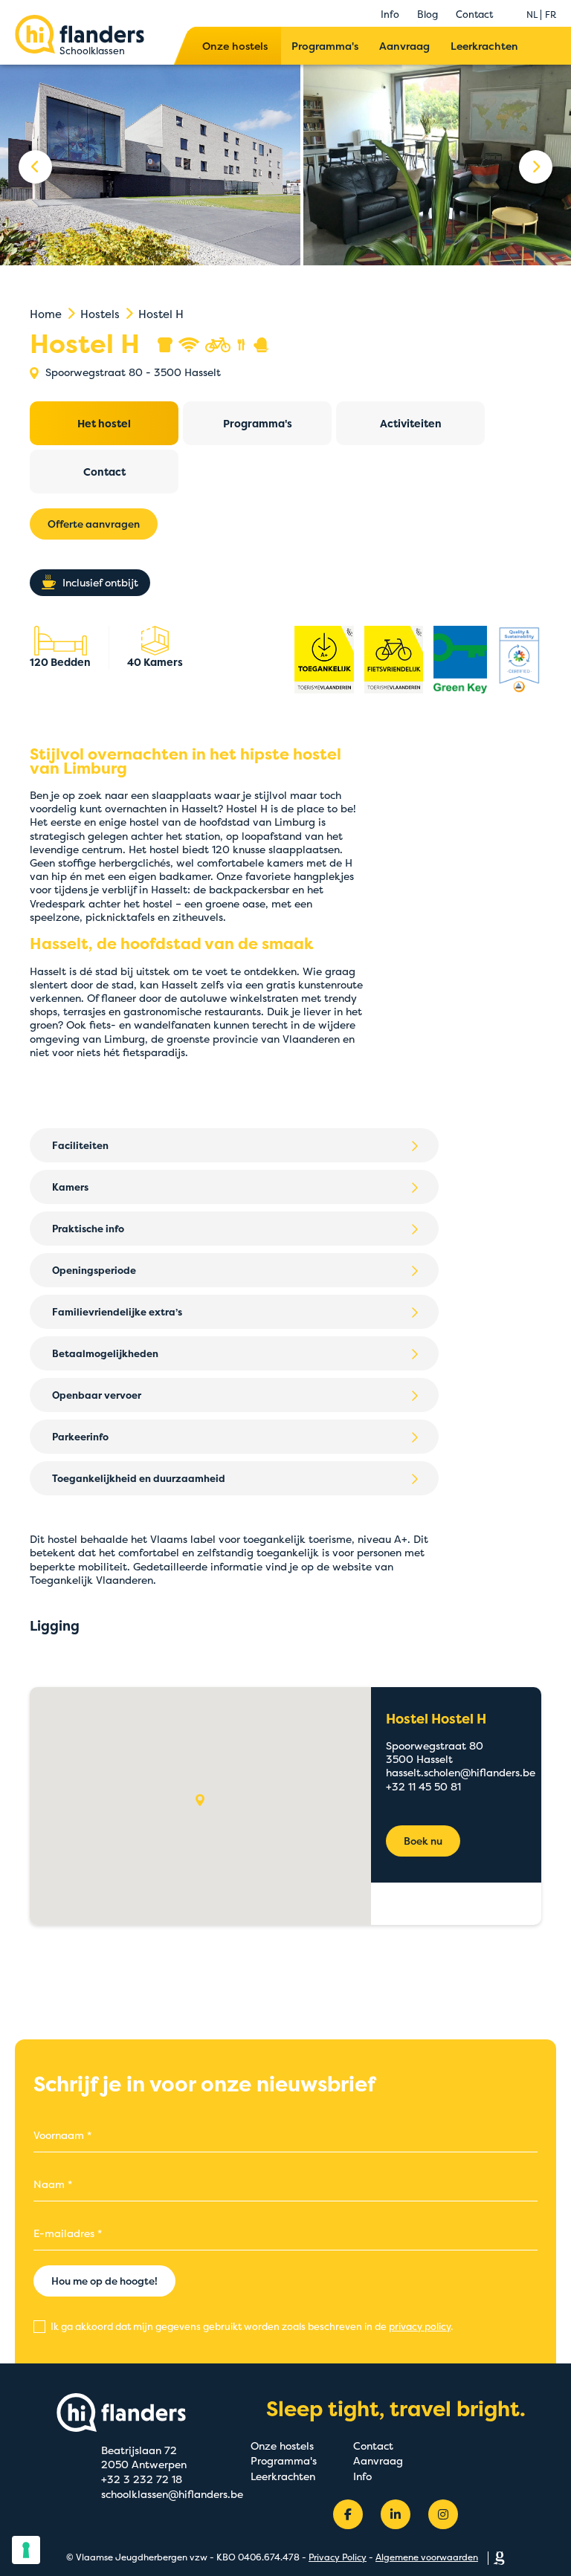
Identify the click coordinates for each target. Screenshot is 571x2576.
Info (390, 14)
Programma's (325, 46)
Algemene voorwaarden (427, 2557)
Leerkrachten (484, 46)
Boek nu (423, 1841)
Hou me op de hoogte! (104, 2281)
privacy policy (420, 2326)
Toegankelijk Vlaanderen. (93, 1580)
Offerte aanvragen (94, 524)
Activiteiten (411, 423)
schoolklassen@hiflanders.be (172, 2494)
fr (551, 14)
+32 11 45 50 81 (423, 1786)
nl (532, 14)
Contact (474, 14)
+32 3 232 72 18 (142, 2479)
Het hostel (104, 423)
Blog (428, 14)
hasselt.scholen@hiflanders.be (461, 1772)
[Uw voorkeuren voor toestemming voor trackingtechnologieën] (26, 2550)
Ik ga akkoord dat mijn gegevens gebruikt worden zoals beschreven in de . (251, 2326)
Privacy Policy (338, 2557)
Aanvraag (404, 46)
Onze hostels (235, 46)
